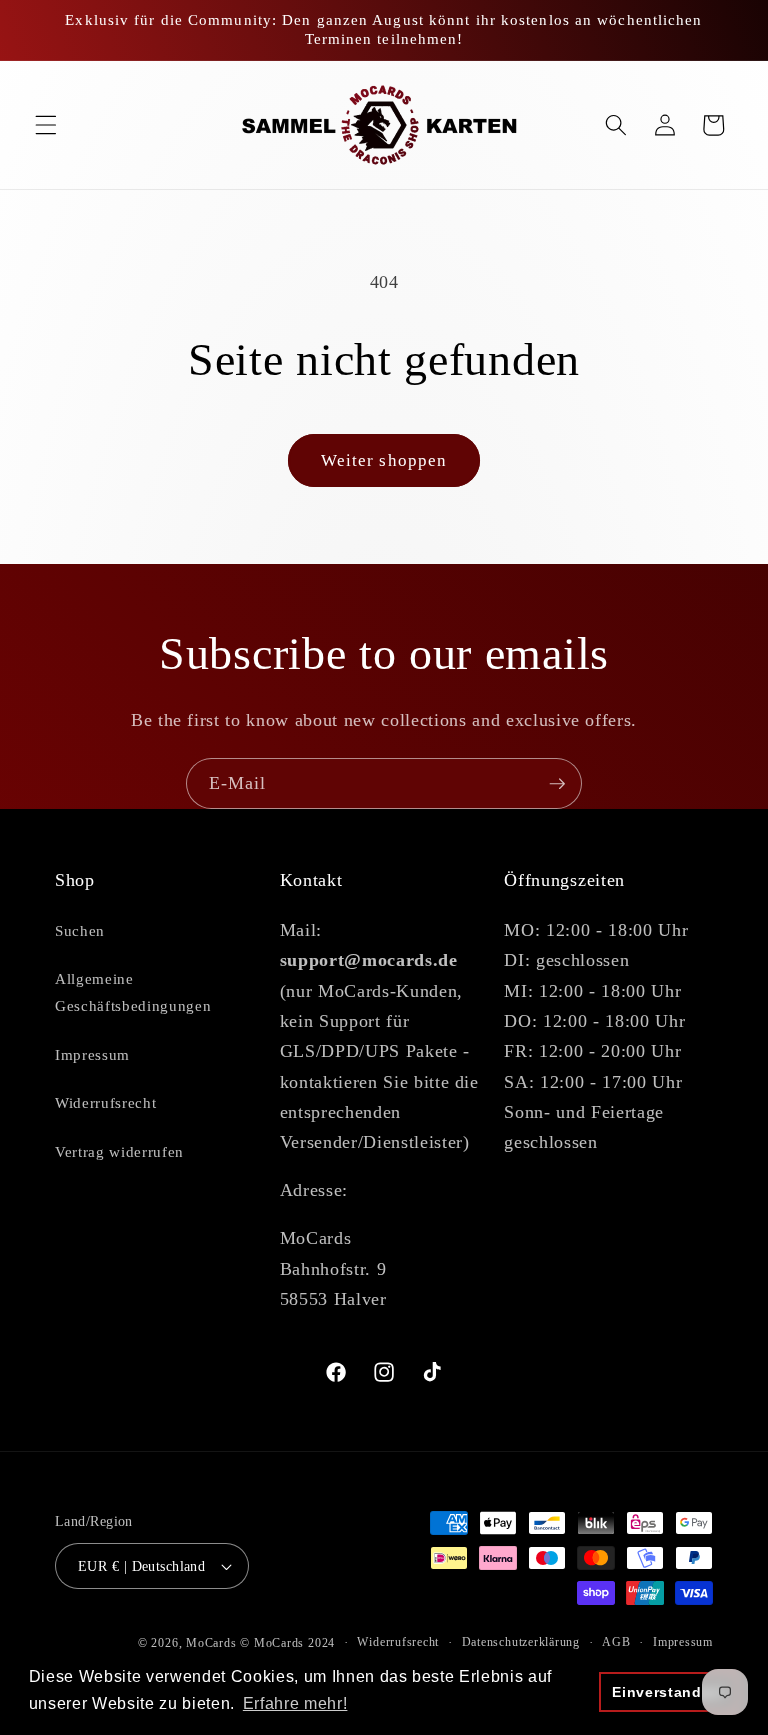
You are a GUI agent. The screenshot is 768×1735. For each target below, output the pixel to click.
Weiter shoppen (384, 460)
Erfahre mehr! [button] (295, 1703)
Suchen (80, 930)
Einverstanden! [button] (668, 1692)
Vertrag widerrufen (119, 1151)
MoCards (211, 1643)
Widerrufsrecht (105, 1102)
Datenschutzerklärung (521, 1642)
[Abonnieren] (557, 784)
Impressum (92, 1054)
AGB (616, 1642)
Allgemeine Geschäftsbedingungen (133, 992)
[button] (46, 125)
